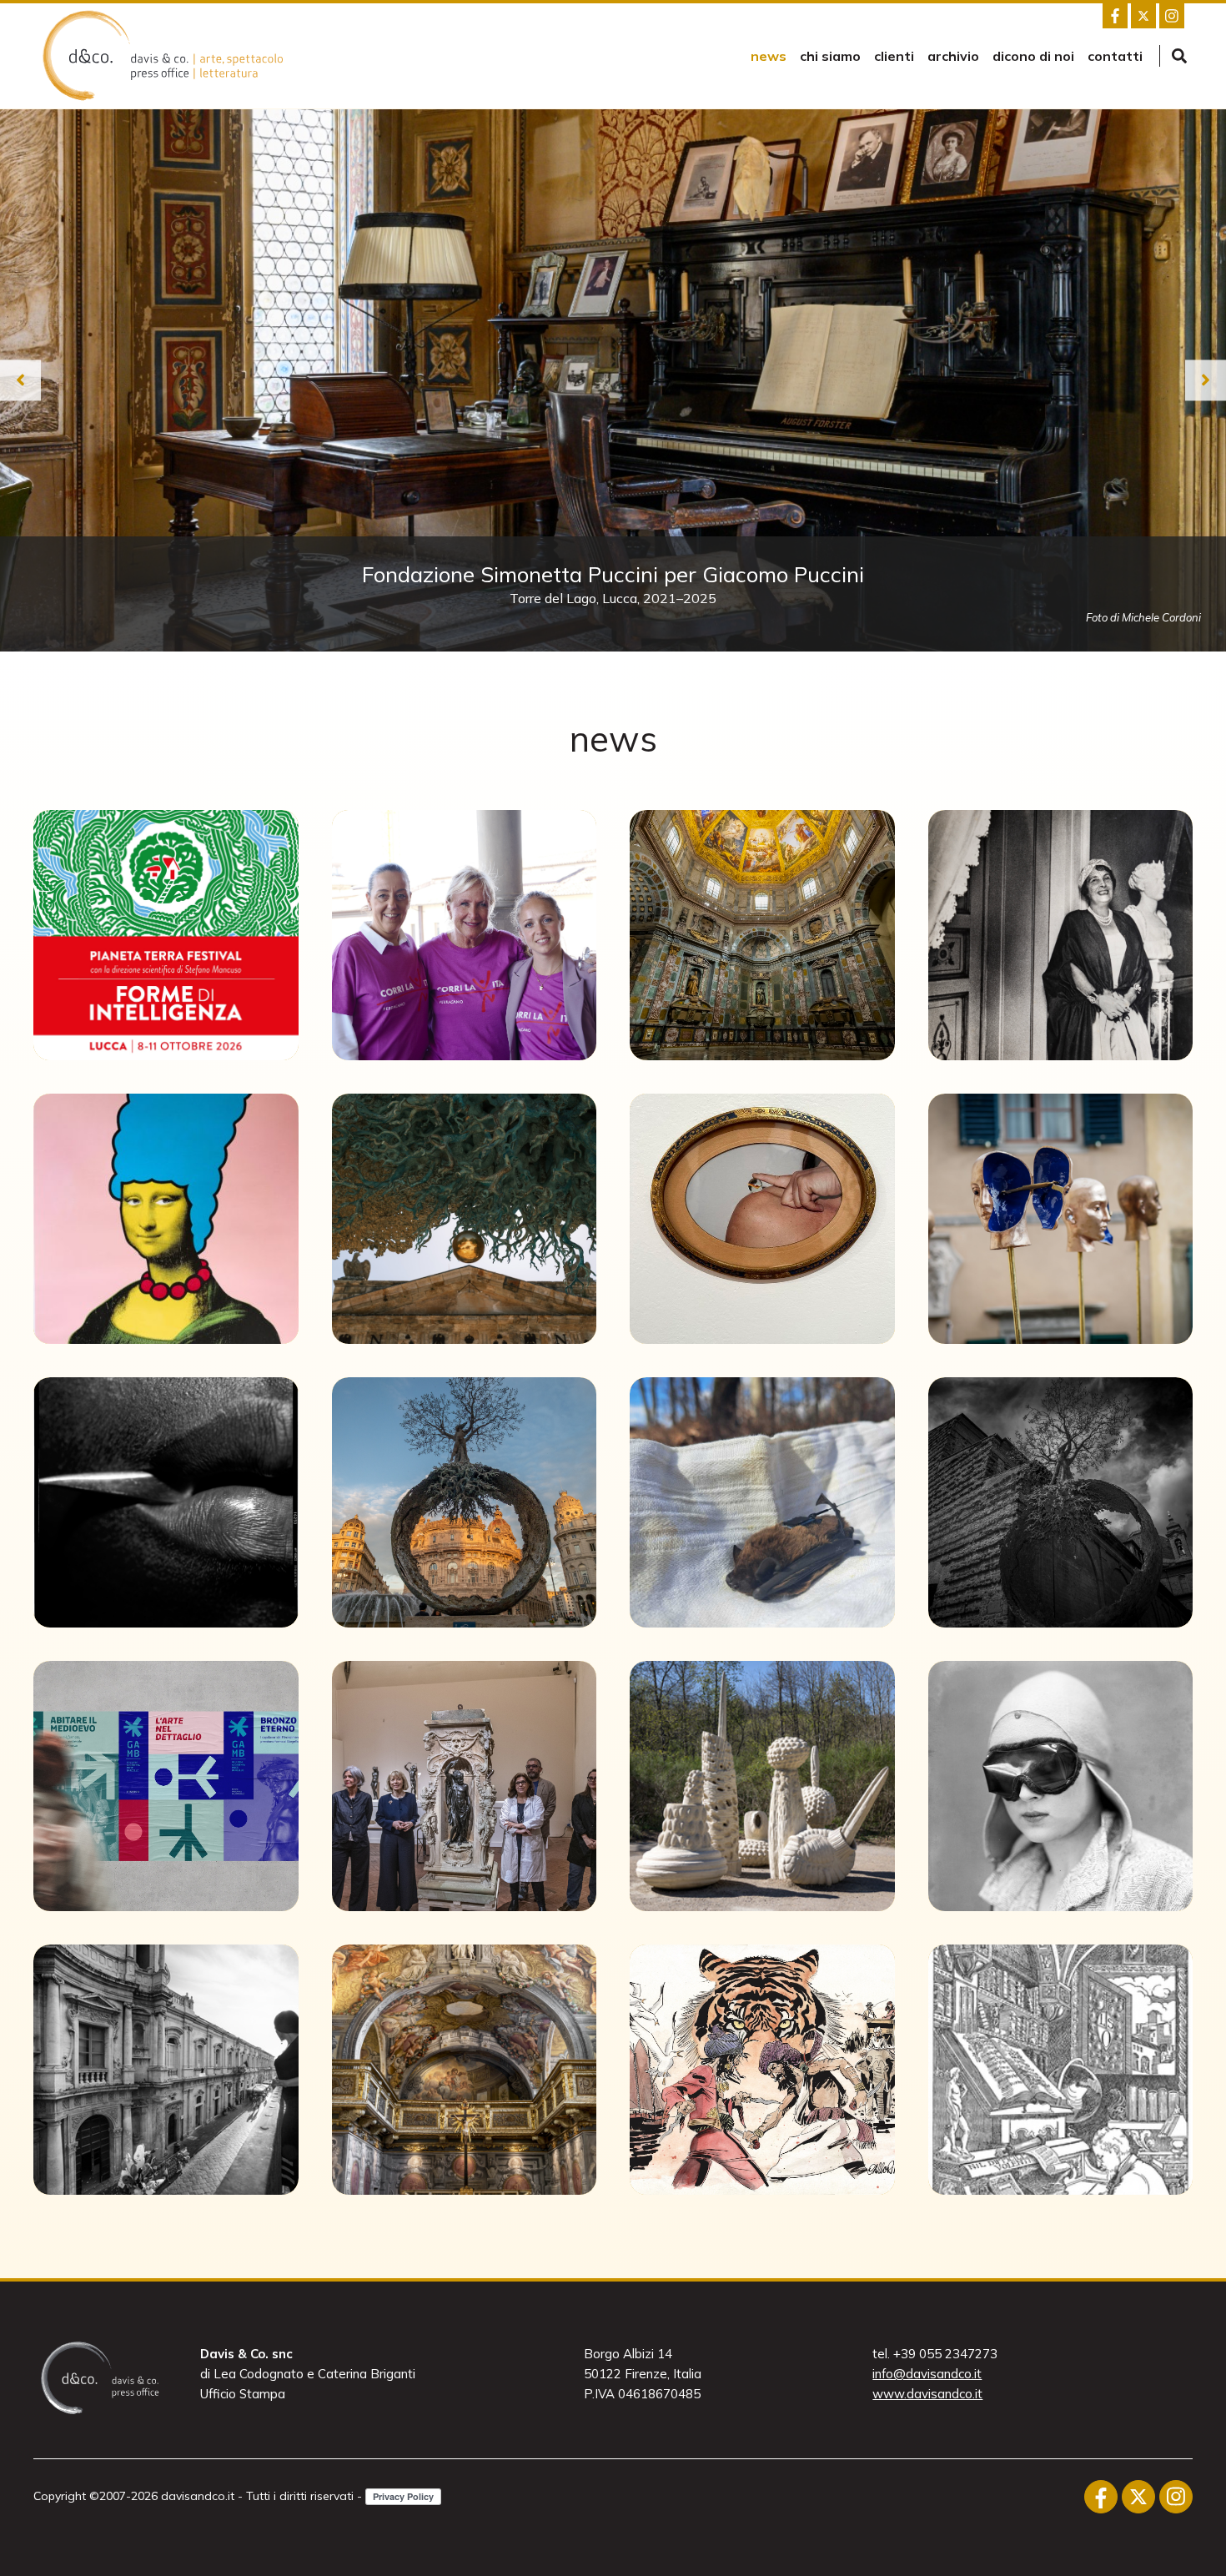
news (769, 56)
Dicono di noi (1033, 56)
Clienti (894, 56)
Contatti (1115, 56)
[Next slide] (1206, 380)
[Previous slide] (20, 380)
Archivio (953, 56)
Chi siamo (830, 56)
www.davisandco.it (927, 2394)
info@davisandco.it (927, 2374)
